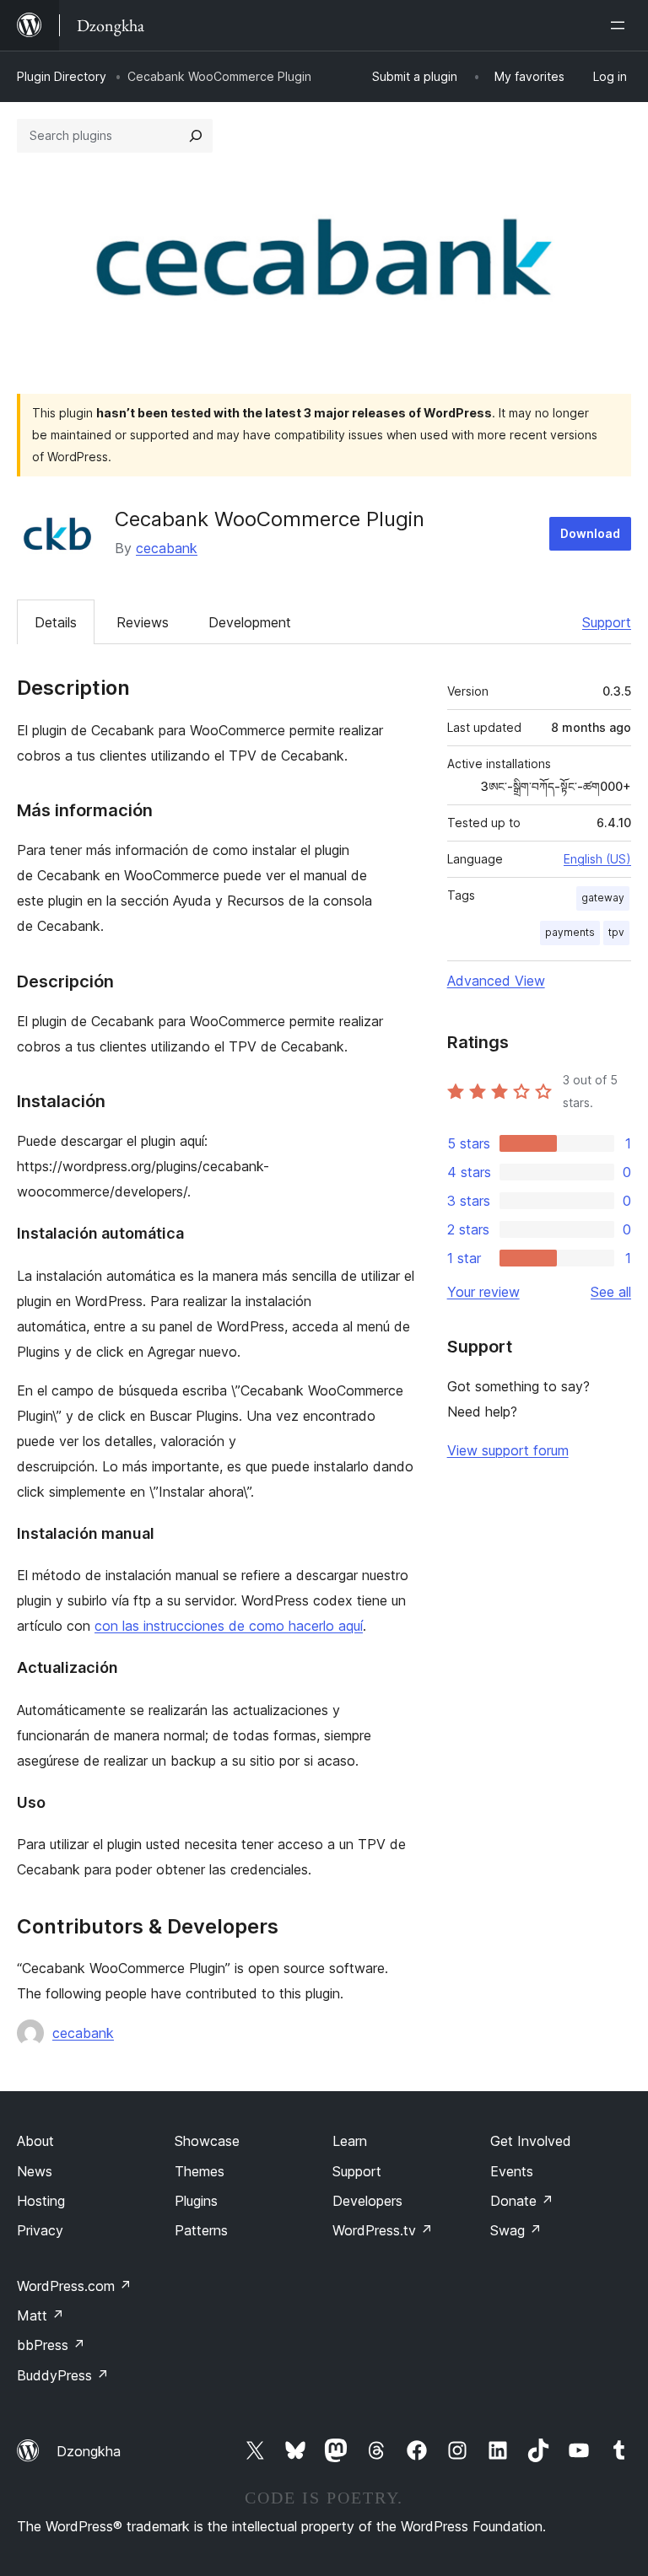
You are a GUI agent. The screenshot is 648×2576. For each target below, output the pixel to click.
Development (250, 622)
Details (56, 622)
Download (590, 533)
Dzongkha (89, 2451)
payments (570, 932)
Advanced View (496, 981)
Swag (516, 2230)
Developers (367, 2201)
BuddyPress (63, 2375)
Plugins (196, 2201)
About (35, 2141)
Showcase (207, 2141)
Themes (200, 2171)
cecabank (167, 548)
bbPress (51, 2345)
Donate (522, 2201)
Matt (40, 2315)
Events (512, 2171)
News (35, 2171)
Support (607, 622)
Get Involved (531, 2141)
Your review (483, 1292)
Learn (350, 2141)
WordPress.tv (383, 2230)
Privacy (40, 2230)
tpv (616, 932)
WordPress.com (74, 2286)
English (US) (597, 859)
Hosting (41, 2201)
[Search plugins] (196, 136)
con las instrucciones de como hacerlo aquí (229, 1626)
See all (611, 1292)
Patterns (201, 2230)
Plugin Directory (62, 76)
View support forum (508, 1450)
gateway (603, 898)
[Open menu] (621, 25)
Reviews (143, 622)
